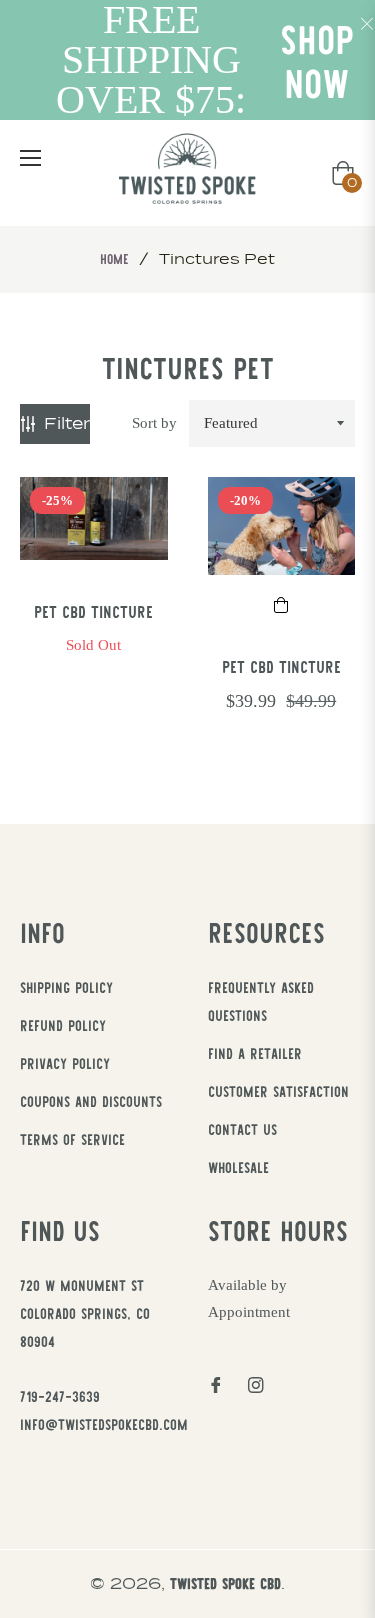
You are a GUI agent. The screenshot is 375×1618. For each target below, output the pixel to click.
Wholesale (238, 1167)
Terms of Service (72, 1139)
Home (114, 258)
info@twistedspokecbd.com (104, 1424)
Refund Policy (63, 1025)
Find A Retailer (255, 1053)
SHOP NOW (317, 61)
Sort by (154, 423)
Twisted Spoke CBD (225, 1583)
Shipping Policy (66, 987)
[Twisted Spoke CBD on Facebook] (216, 1383)
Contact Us (242, 1129)
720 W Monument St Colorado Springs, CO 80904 (85, 1313)
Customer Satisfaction (278, 1091)
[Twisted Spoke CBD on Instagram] (256, 1383)
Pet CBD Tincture (93, 611)
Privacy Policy (65, 1063)
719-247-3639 (60, 1396)
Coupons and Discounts (91, 1101)
